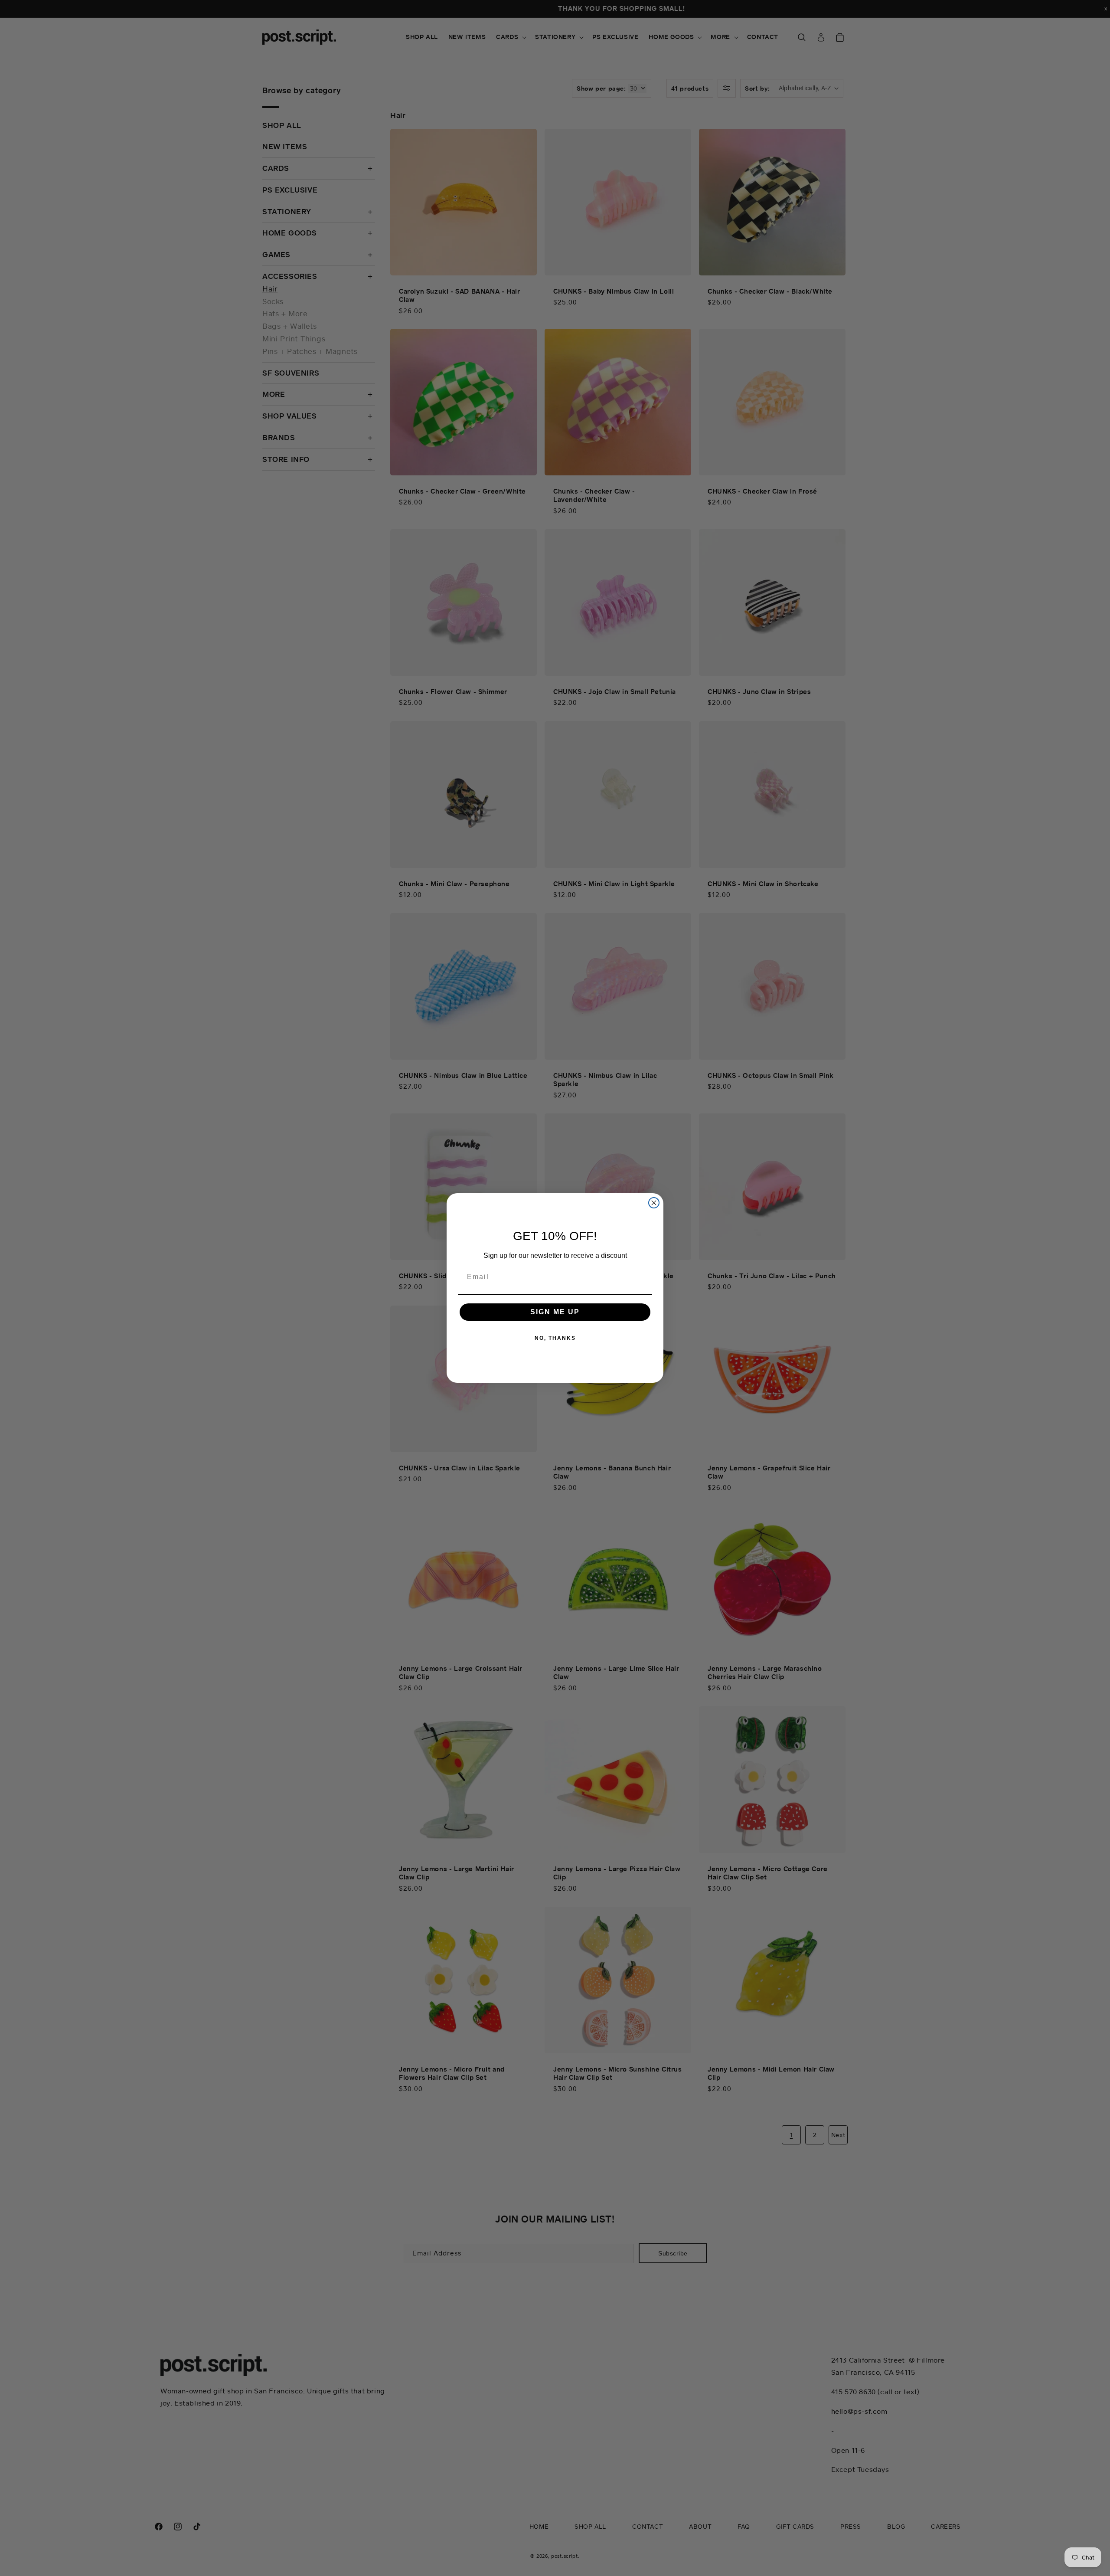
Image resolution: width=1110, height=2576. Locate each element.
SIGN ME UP (555, 1312)
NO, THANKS (555, 1338)
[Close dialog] (654, 1203)
